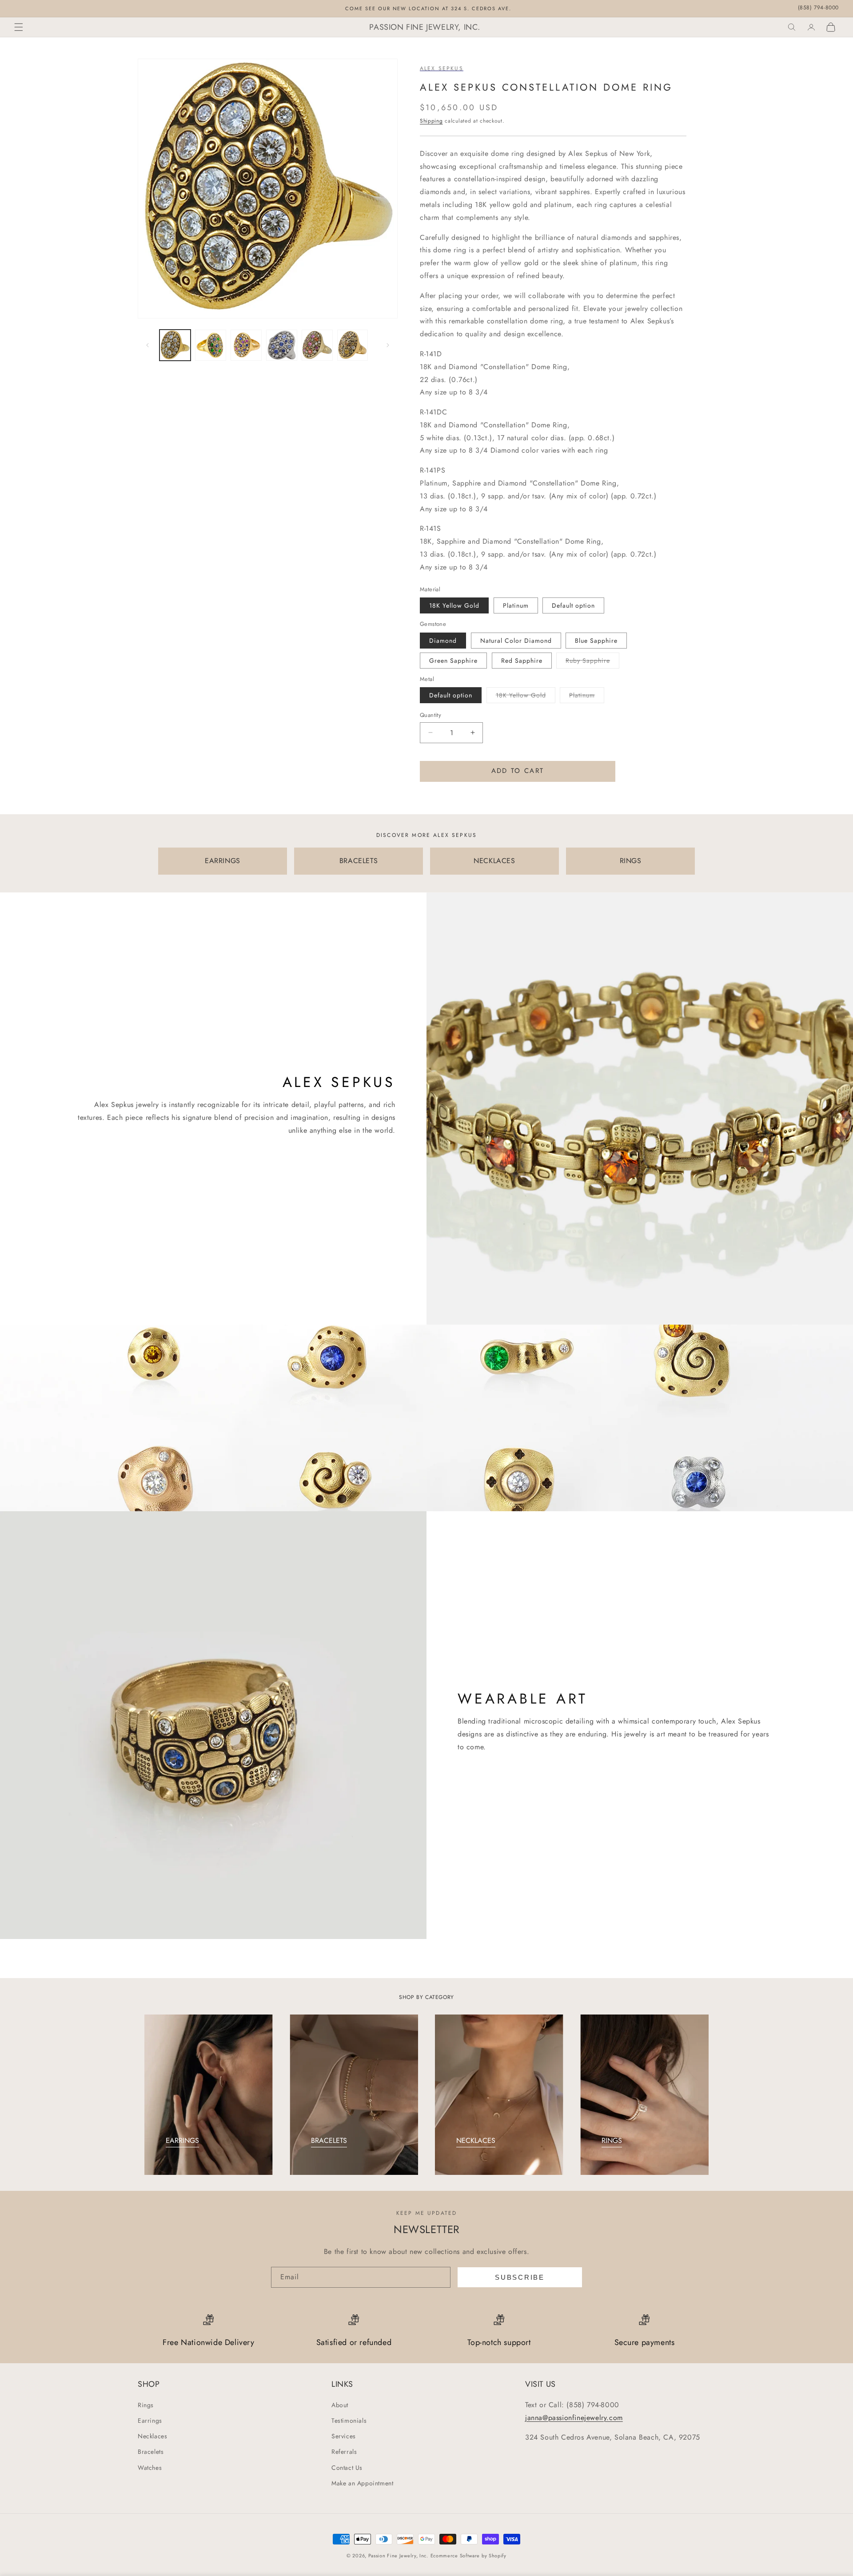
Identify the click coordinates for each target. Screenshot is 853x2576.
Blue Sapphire (596, 641)
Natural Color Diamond (516, 641)
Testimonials (349, 2421)
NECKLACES (494, 861)
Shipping (431, 121)
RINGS (631, 861)
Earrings (150, 2421)
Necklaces (152, 2436)
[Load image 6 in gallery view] (353, 345)
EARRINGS (223, 861)
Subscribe (520, 2277)
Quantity (430, 715)
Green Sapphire (453, 661)
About (340, 2405)
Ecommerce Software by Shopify (468, 2556)
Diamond (443, 641)
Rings (146, 2405)
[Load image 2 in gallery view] (211, 345)
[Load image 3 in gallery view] (246, 345)
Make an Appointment (362, 2483)
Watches (150, 2468)
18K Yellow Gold (454, 605)
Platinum (516, 605)
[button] (19, 27)
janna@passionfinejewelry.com (574, 2418)
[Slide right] (388, 345)
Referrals (344, 2452)
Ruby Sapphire (592, 662)
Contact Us (347, 2468)
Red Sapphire (522, 661)
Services (344, 2436)
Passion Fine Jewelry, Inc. (398, 2556)
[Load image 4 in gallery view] (282, 345)
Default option (573, 605)
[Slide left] (147, 345)
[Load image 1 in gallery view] (175, 345)
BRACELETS (359, 861)
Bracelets (151, 2452)
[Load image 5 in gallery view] (317, 345)
